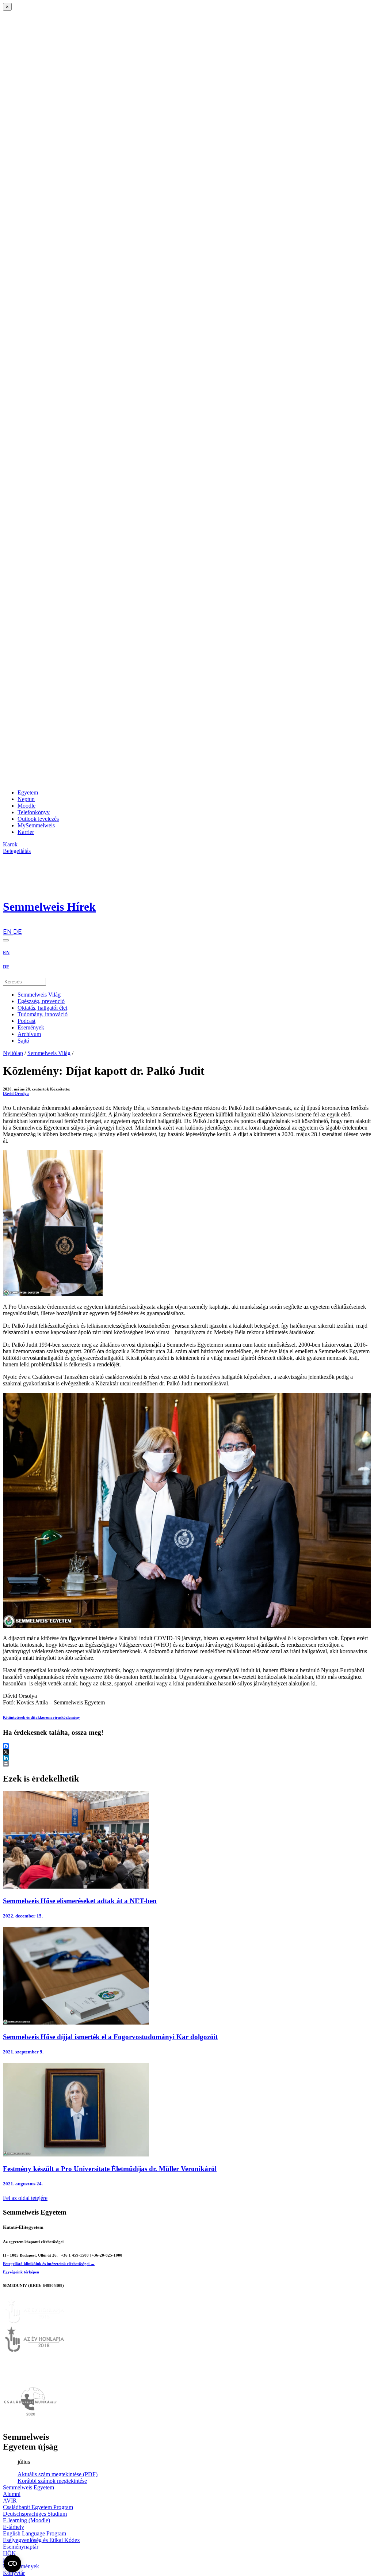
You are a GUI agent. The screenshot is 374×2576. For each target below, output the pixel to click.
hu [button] (6, 925)
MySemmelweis (36, 825)
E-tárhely (14, 2527)
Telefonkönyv (34, 812)
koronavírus (51, 1717)
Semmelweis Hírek (49, 907)
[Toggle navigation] (6, 940)
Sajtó (23, 1041)
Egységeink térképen (21, 2272)
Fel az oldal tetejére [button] (25, 2198)
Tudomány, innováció (43, 1014)
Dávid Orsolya (16, 1093)
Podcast (26, 1021)
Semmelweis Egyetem (28, 2487)
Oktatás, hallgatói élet (42, 1008)
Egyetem (28, 792)
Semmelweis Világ (39, 995)
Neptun (26, 799)
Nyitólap (13, 1053)
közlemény (71, 1717)
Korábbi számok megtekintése (52, 2481)
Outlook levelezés (38, 819)
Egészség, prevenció (41, 1001)
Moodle (26, 806)
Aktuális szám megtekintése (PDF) (58, 2474)
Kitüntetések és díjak (21, 1717)
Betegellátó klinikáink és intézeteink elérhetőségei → (49, 2264)
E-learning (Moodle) (26, 2520)
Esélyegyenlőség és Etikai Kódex (41, 2540)
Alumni (12, 2494)
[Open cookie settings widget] (12, 2564)
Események (31, 1027)
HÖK (9, 2553)
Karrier (26, 832)
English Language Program (35, 2533)
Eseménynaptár (21, 2547)
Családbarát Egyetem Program (38, 2507)
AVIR (10, 2501)
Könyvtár (14, 2573)
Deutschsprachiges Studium (35, 2514)
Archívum (29, 1034)
